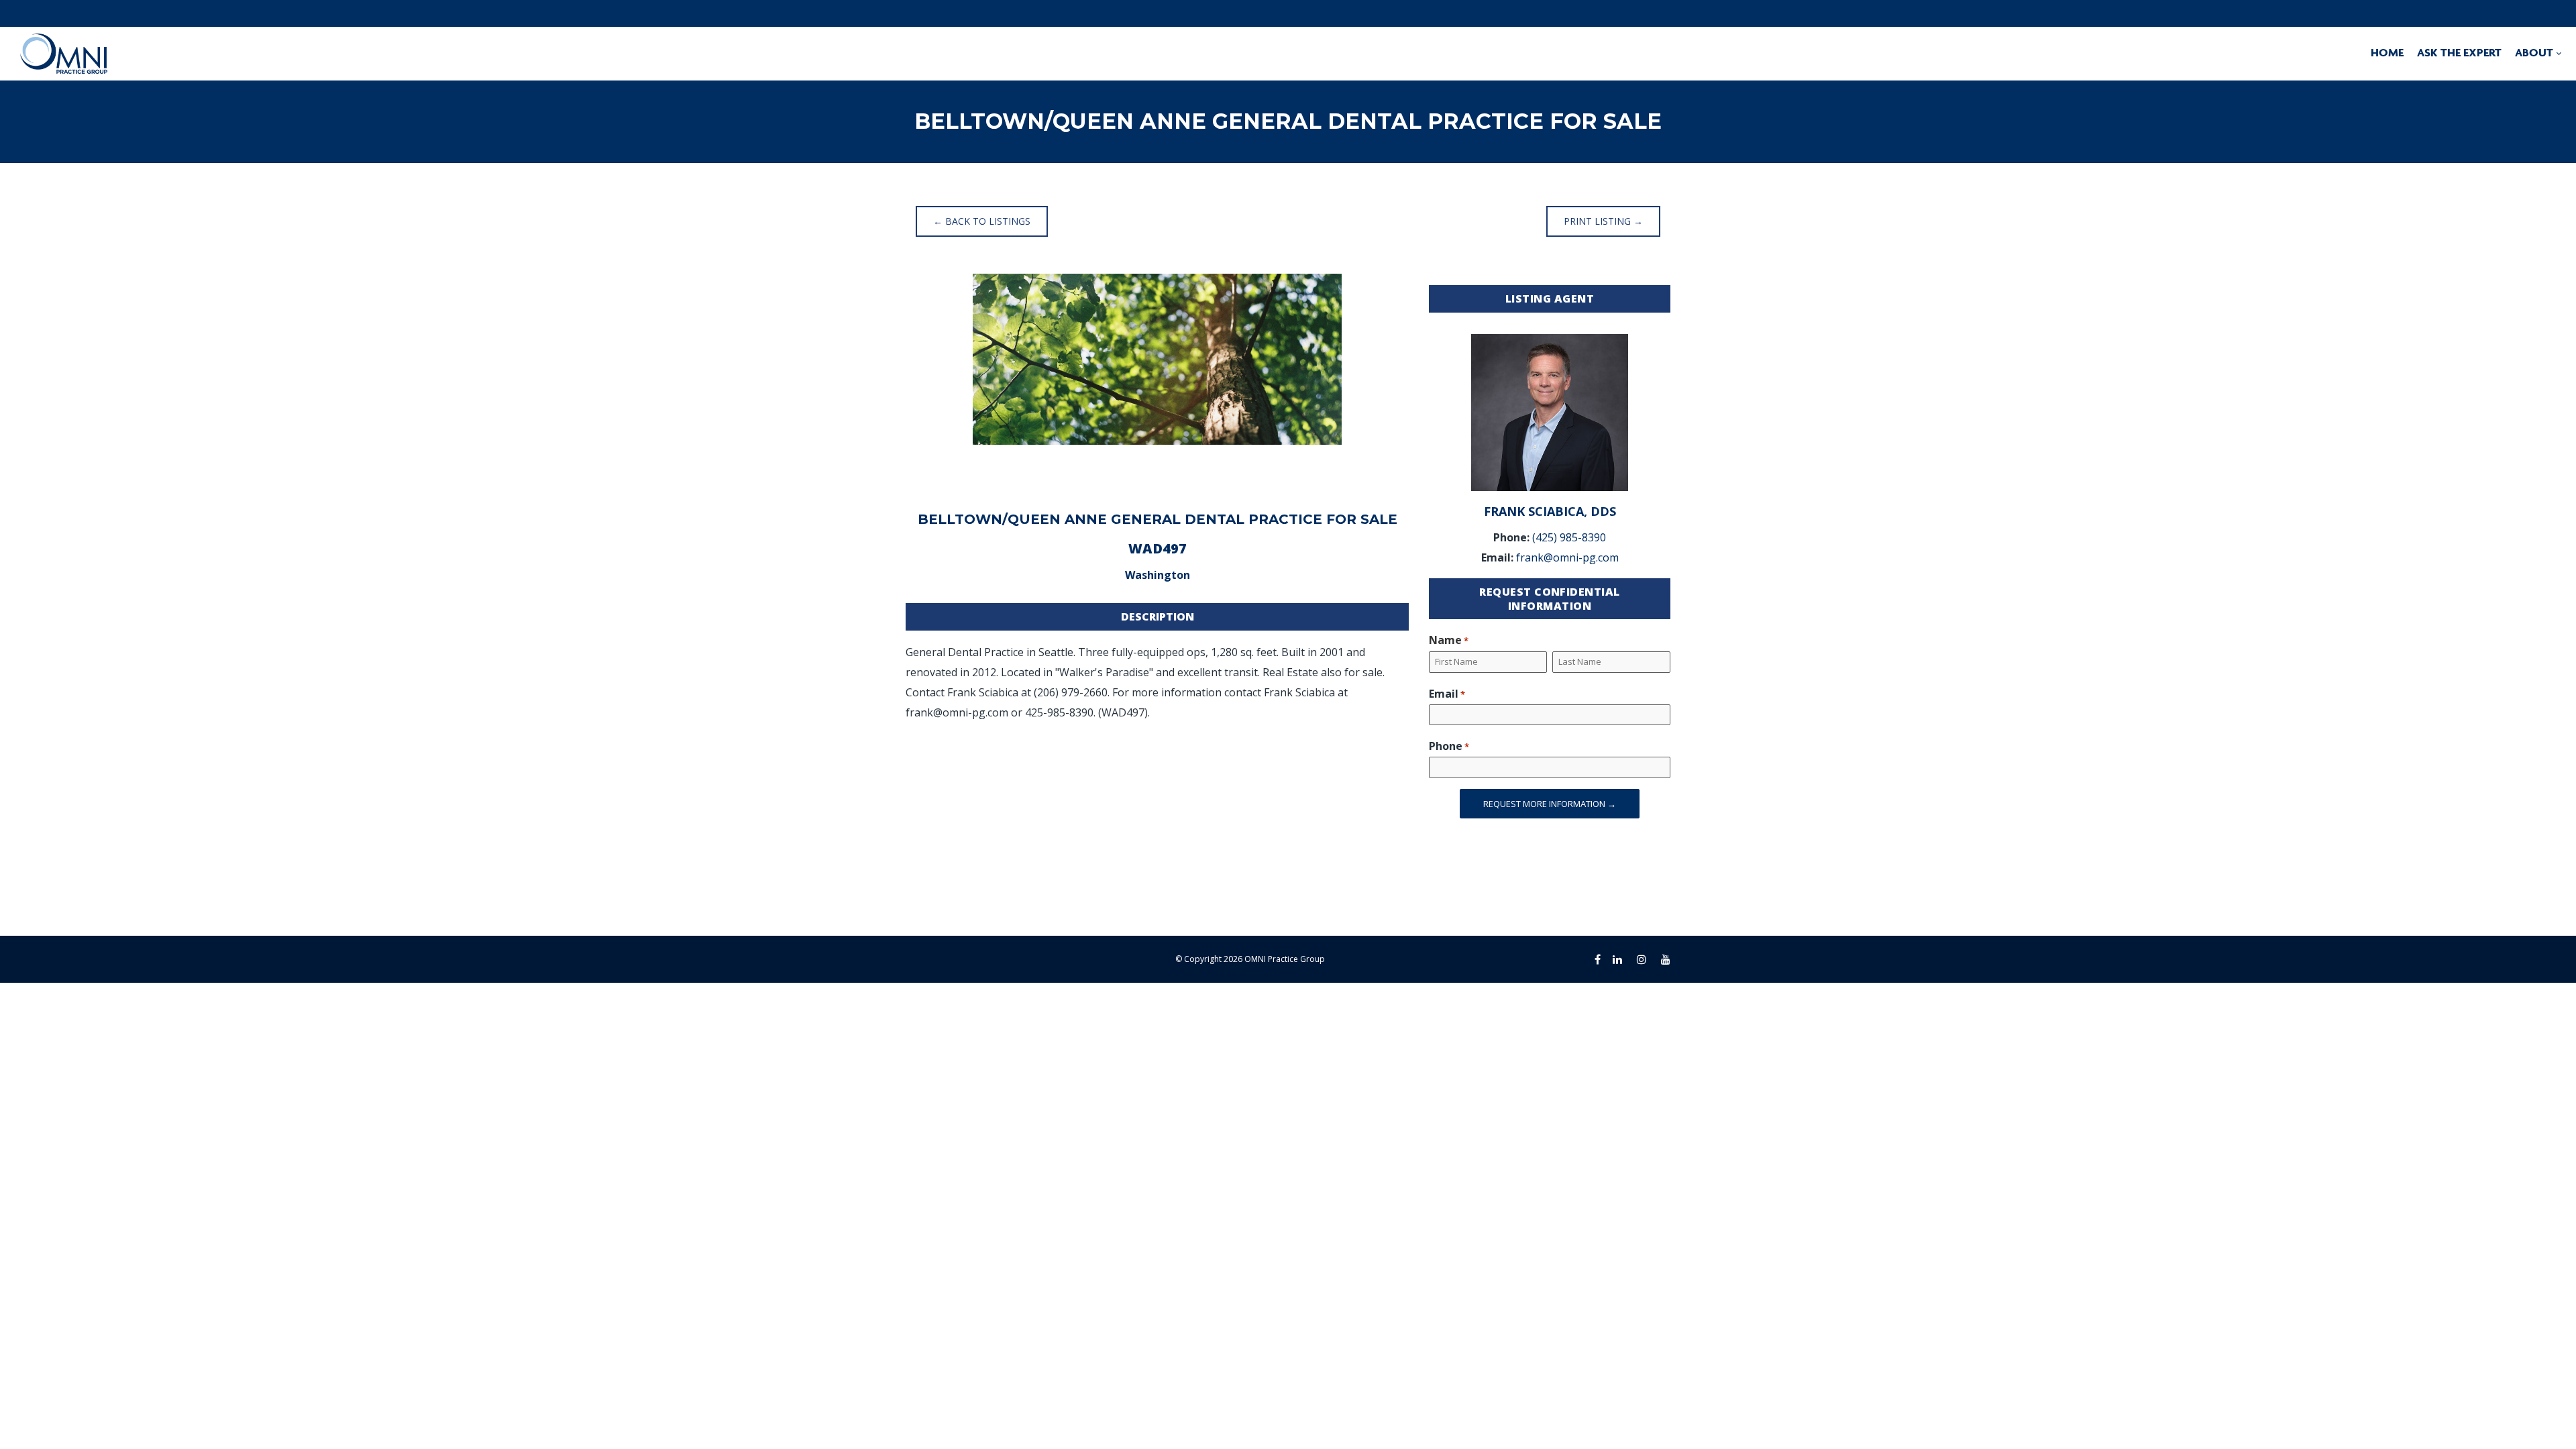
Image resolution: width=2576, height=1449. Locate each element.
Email (1447, 694)
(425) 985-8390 (1569, 537)
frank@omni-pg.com (1567, 557)
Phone (1449, 746)
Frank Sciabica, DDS (1550, 511)
